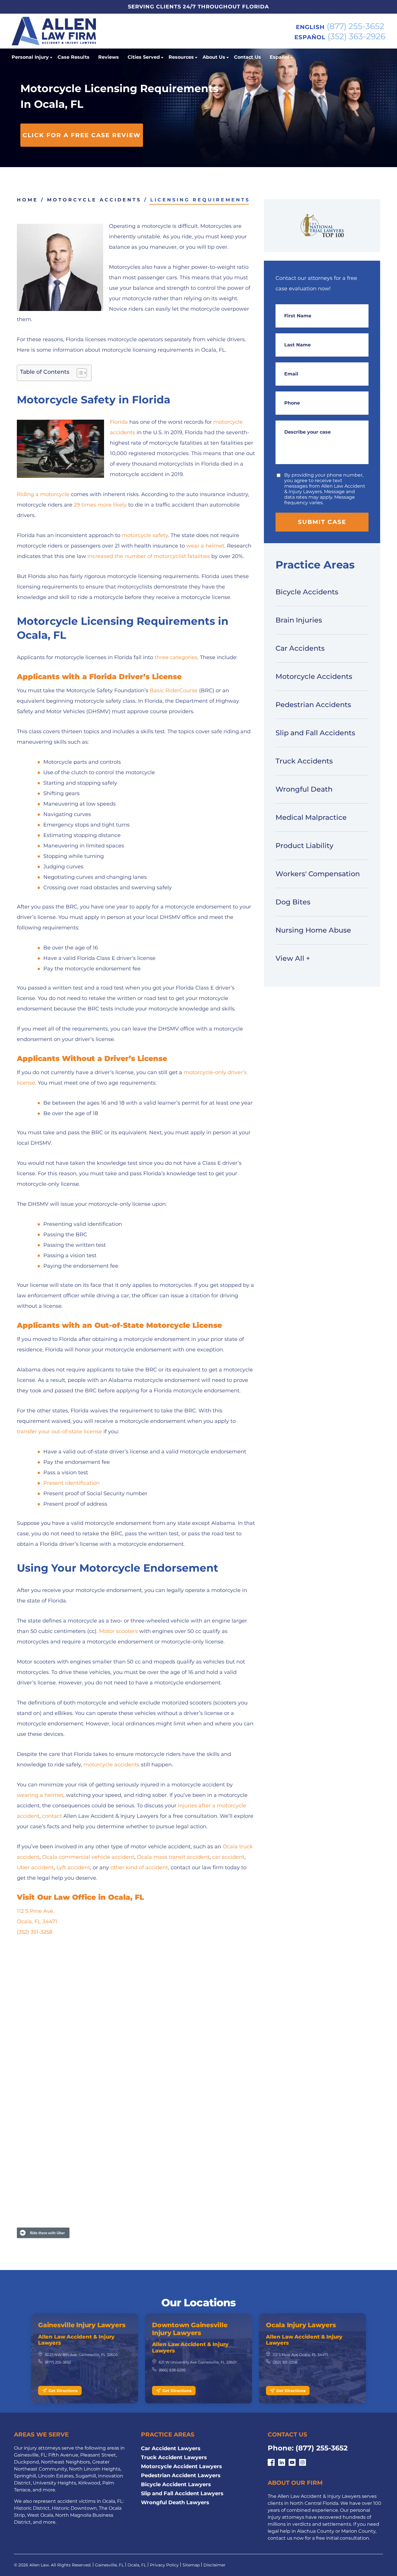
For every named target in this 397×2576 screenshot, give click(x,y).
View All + (293, 958)
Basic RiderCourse (174, 690)
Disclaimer (214, 2565)
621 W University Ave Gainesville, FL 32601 (198, 2362)
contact (52, 1816)
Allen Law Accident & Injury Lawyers (76, 2340)
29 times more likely (100, 505)
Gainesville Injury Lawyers (82, 2325)
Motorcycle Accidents (94, 200)
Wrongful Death (304, 789)
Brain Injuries (299, 620)
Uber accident (35, 1867)
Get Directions (63, 2391)
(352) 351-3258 (35, 1932)
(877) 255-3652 (355, 26)
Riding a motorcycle (43, 494)
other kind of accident (139, 1867)
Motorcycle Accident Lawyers (181, 2466)
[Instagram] (303, 2463)
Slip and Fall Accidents (315, 733)
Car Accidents (300, 648)
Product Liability (304, 846)
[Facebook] (271, 2463)
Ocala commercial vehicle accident (88, 1857)
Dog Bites (293, 902)
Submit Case (322, 522)
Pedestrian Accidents (313, 705)
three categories (176, 657)
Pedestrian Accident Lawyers (181, 2475)
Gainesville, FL (109, 2565)
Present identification (71, 1483)
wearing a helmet (40, 1795)
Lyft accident (73, 1867)
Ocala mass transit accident (173, 1857)
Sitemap (191, 2565)
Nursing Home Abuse (313, 930)
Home (27, 200)
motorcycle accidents (111, 1765)
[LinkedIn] (282, 2463)
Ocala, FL (137, 2565)
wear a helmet (205, 546)
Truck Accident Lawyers (174, 2457)
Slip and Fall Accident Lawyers (182, 2493)
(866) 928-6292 (172, 2370)
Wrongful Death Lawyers (175, 2502)
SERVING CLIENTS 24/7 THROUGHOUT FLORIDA (199, 7)
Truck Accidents (304, 761)
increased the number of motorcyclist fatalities (149, 556)
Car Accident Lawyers (171, 2448)
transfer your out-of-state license (59, 1432)
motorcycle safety (145, 535)
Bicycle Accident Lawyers (176, 2484)
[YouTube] (292, 2463)
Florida (119, 422)
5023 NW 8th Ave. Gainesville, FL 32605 (81, 2355)
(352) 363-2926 (356, 36)
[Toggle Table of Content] (79, 373)
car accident (228, 1857)
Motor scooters (118, 1631)
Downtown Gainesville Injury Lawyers (190, 2329)
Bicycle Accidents (307, 592)
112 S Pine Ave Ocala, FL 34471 (300, 2355)
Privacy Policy (164, 2565)
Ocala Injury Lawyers (301, 2325)
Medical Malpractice (311, 817)
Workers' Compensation (318, 874)
